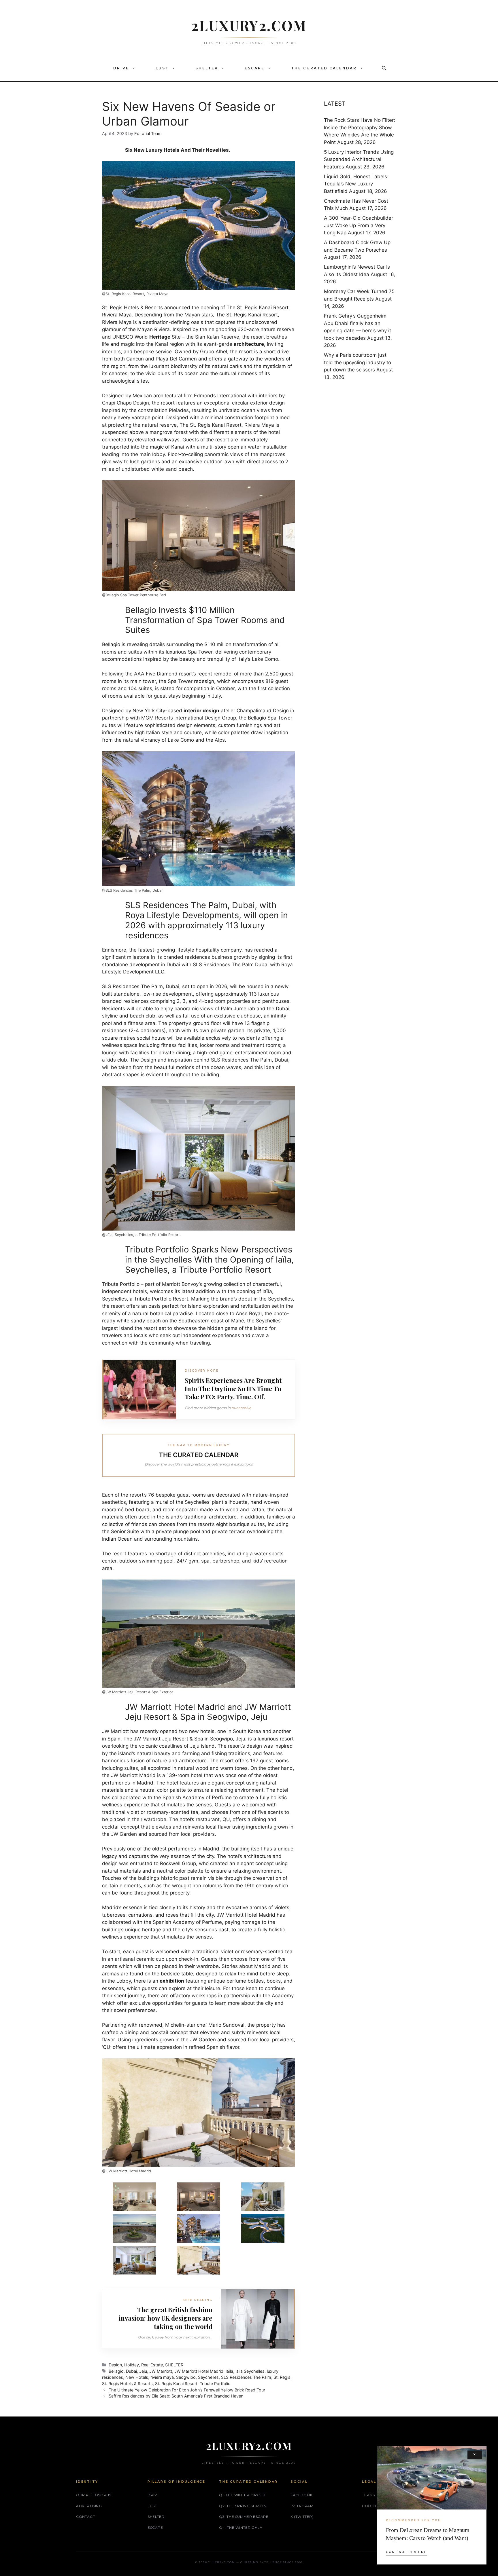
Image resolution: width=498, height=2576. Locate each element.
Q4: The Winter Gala (241, 2527)
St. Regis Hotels (120, 307)
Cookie (370, 2506)
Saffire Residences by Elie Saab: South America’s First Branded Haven (176, 2396)
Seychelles (208, 2377)
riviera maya (162, 2377)
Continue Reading (406, 2552)
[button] (135, 68)
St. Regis (282, 2377)
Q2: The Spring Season (243, 2506)
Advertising (89, 2506)
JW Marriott (161, 2371)
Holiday (132, 2365)
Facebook (302, 2495)
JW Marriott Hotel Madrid (199, 2371)
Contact (85, 2517)
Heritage (160, 337)
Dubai (131, 2371)
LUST (162, 68)
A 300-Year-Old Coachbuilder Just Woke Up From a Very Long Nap (359, 225)
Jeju (143, 2371)
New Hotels (137, 2377)
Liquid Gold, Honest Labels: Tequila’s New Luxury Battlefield (356, 184)
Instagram (302, 2506)
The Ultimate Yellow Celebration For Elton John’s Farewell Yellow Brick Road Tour (187, 2390)
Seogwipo (186, 2377)
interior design (201, 711)
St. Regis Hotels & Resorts (127, 2384)
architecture (249, 344)
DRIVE (121, 68)
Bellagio (111, 644)
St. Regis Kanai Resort (176, 2384)
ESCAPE (255, 68)
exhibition (172, 1981)
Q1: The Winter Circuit (242, 2495)
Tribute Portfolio (215, 2384)
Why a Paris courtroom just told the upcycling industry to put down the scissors (358, 362)
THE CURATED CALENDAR (324, 68)
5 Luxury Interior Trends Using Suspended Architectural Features (359, 159)
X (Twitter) (302, 2517)
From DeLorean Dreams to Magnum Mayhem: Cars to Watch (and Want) (428, 2534)
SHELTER (207, 68)
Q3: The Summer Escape (244, 2517)
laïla (229, 2371)
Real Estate (152, 2365)
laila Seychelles (250, 2371)
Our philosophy (94, 2495)
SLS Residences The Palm (246, 2377)
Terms (368, 2495)
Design (115, 2365)
